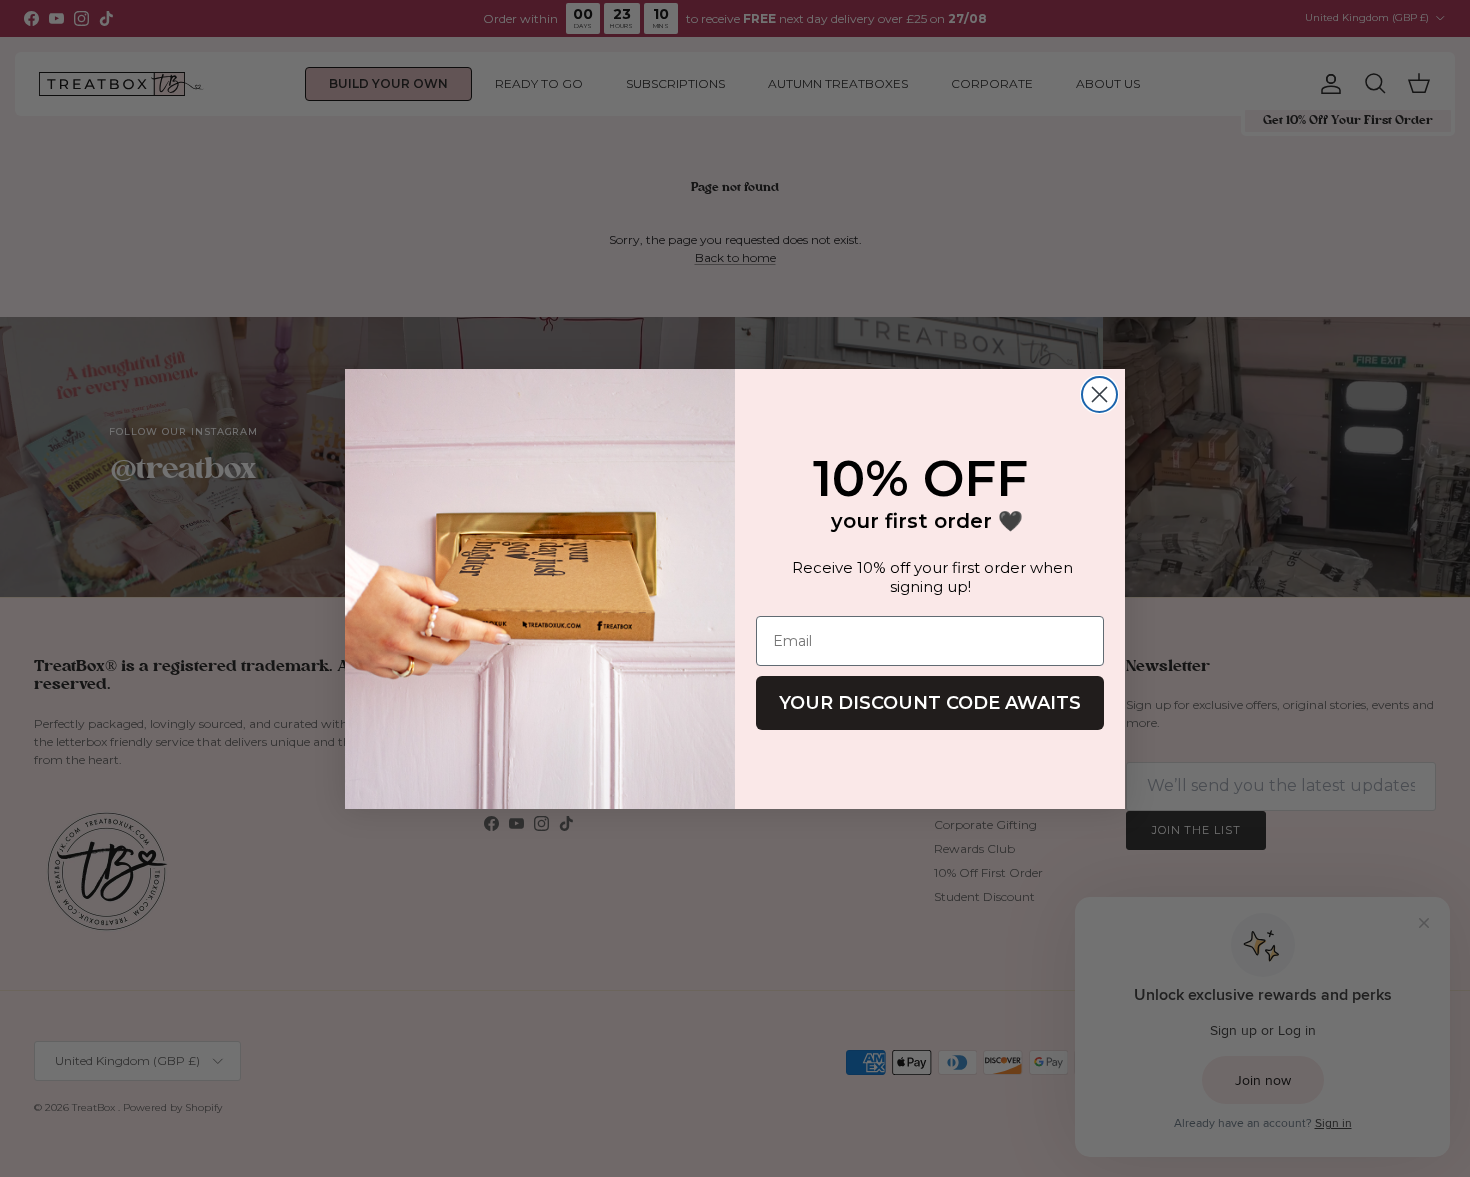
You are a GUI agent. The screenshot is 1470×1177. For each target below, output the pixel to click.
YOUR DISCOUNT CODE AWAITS (930, 703)
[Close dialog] (1099, 394)
